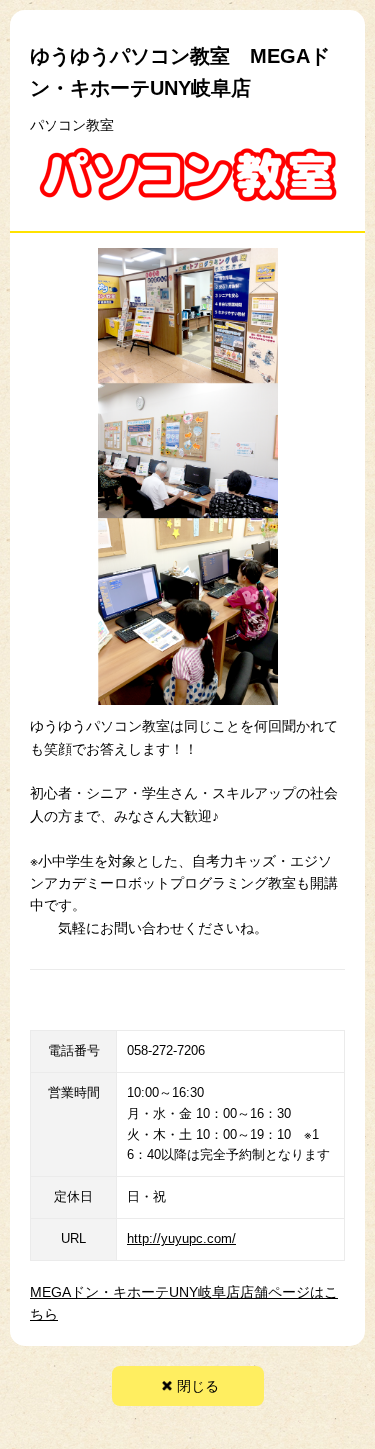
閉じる (198, 1386)
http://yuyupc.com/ (181, 1238)
